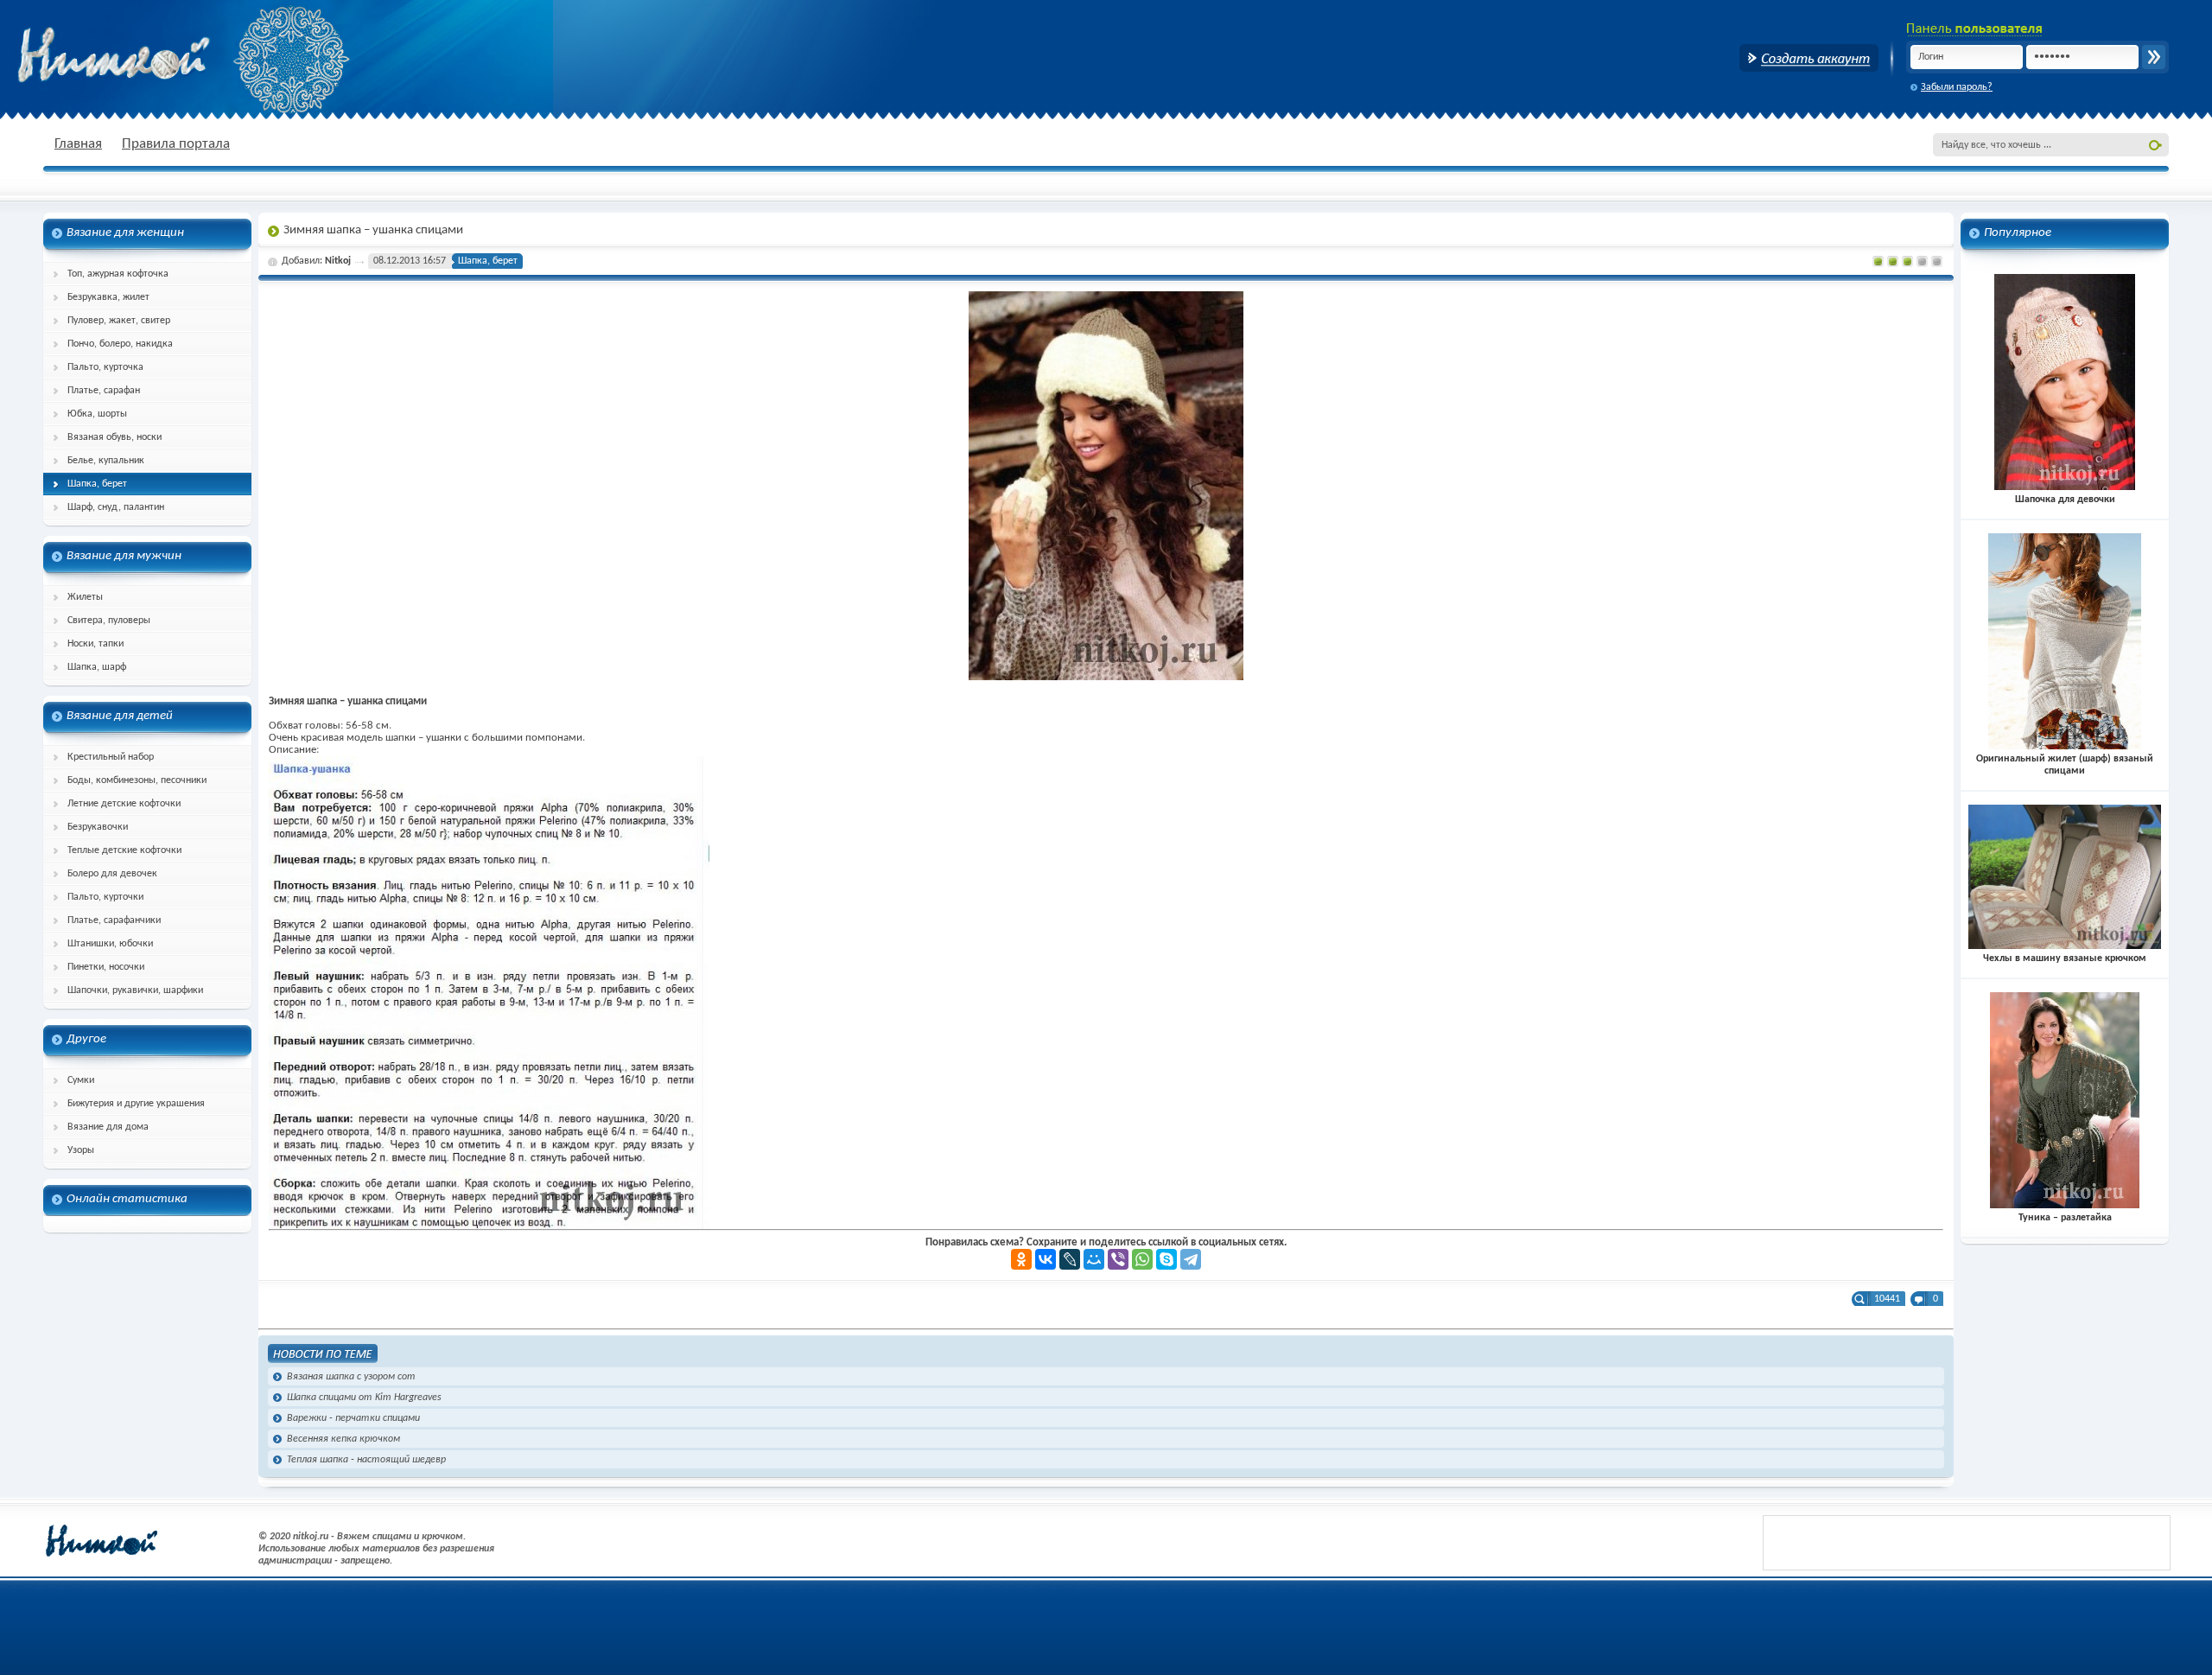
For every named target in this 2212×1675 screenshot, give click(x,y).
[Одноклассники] (1021, 1259)
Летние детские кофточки (124, 804)
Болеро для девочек (112, 874)
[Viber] (1118, 1259)
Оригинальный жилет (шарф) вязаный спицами (2065, 765)
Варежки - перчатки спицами (353, 1418)
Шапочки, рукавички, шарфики (135, 990)
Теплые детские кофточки (124, 850)
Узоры (81, 1150)
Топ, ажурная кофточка (118, 274)
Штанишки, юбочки (110, 944)
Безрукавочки (98, 827)
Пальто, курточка (105, 367)
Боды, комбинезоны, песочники (137, 780)
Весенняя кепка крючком (343, 1439)
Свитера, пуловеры (109, 621)
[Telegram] (1191, 1259)
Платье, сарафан (104, 391)
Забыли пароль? (1957, 87)
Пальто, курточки (105, 897)
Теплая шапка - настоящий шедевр (366, 1460)
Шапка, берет (97, 484)
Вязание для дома (108, 1127)
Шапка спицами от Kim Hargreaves (364, 1398)
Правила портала (176, 144)
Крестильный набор (111, 757)
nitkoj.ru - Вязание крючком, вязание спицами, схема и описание (156, 56)
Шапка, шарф (97, 667)
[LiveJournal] (1070, 1259)
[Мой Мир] (1094, 1259)
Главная (78, 144)
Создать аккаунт (1809, 58)
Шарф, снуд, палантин (116, 507)
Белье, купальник (106, 461)
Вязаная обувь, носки (114, 437)
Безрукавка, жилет (108, 297)
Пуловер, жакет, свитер (119, 321)
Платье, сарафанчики (114, 920)
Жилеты (85, 597)
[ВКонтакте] (1046, 1259)
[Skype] (1166, 1259)
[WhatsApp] (1142, 1259)
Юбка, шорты (97, 414)
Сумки (81, 1080)
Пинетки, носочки (106, 967)
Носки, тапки (95, 644)
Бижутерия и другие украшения (136, 1104)
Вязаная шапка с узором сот (351, 1377)
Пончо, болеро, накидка (120, 344)
